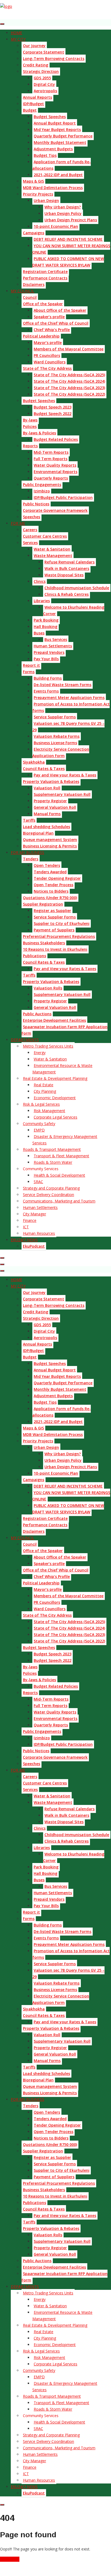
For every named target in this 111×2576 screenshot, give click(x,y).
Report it (31, 665)
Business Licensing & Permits (50, 846)
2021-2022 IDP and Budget (58, 175)
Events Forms (46, 691)
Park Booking (46, 620)
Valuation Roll (47, 788)
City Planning (45, 1091)
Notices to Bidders (51, 891)
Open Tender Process (53, 885)
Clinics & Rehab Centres (67, 594)
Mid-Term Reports (51, 452)
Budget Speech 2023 (53, 407)
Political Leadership (41, 336)
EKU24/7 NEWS (24, 1240)
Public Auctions (37, 1014)
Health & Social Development (59, 1175)
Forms (29, 672)
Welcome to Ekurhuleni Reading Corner (74, 610)
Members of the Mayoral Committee (69, 349)
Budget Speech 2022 (53, 414)
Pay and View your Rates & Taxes (65, 775)
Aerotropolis (45, 91)
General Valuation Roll (55, 807)
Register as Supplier (52, 911)
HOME (16, 33)
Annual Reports (37, 97)
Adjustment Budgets (53, 149)
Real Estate (44, 1085)
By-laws (30, 420)
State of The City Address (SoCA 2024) (69, 381)
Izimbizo (42, 491)
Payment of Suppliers (54, 930)
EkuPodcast (34, 1246)
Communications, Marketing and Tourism (59, 1201)
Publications (34, 956)
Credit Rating (36, 65)
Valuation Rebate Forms (57, 736)
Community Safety (39, 1124)
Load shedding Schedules (46, 827)
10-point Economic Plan (56, 226)
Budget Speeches (50, 117)
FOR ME (18, 523)
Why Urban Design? (63, 207)
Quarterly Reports (51, 478)
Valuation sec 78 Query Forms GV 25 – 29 (68, 727)
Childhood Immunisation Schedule (77, 588)
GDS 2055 (42, 78)
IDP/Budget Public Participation (63, 497)
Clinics (40, 581)
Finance (30, 1220)
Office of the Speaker (43, 304)
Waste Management (53, 556)
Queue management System (50, 840)
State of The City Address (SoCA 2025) (69, 375)
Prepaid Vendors (49, 652)
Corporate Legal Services (55, 1117)
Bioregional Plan (38, 833)
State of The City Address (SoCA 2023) (69, 388)
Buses (39, 633)
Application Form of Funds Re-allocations (62, 165)
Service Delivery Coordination (48, 1195)
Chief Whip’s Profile (52, 330)
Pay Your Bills (46, 659)
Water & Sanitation (52, 549)
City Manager (34, 1214)
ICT (26, 1227)
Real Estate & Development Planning (55, 1078)
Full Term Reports (51, 459)
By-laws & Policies (39, 433)
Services (30, 543)
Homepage (10, 2559)
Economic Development (55, 1098)
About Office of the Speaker (60, 310)
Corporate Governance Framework (55, 510)
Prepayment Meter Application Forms (69, 698)
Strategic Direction (41, 71)
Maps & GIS (33, 181)
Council (30, 297)
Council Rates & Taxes (44, 769)
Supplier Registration (43, 904)
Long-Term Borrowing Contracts (54, 58)
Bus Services (56, 639)
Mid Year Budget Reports (57, 129)
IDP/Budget (33, 104)
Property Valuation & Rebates (51, 781)
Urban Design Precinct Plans (71, 220)
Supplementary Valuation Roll (62, 794)
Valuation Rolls (48, 988)
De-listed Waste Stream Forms (63, 685)
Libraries (42, 601)
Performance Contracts (45, 278)
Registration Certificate (45, 272)
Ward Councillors (50, 362)
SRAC (38, 1182)
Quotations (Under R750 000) (50, 898)
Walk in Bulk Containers (67, 568)
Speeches (32, 517)
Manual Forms (47, 814)
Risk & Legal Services (41, 1104)
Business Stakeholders (44, 943)
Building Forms (48, 678)
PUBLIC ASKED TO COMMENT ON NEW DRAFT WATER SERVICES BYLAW (68, 262)
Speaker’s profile (49, 317)
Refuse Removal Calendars (70, 562)
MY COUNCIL (22, 291)
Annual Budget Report (55, 123)
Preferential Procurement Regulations (59, 936)
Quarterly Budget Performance (63, 136)
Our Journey (34, 46)
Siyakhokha (34, 762)
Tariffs (29, 820)
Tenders (31, 859)
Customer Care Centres (45, 536)
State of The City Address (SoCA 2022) (69, 394)
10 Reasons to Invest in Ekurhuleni (55, 949)
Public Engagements (42, 485)
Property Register (50, 801)
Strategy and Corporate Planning (51, 1188)
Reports (30, 446)
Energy (40, 1053)
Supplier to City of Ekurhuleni (62, 923)
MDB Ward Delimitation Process (53, 188)
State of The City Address (47, 368)
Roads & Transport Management (52, 1149)
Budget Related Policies (56, 439)
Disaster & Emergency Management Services (65, 1140)
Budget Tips (45, 155)
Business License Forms (55, 743)
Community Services (41, 1169)
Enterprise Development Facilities (54, 1020)
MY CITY (18, 39)
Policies (30, 426)
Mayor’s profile (48, 343)
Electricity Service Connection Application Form (61, 752)
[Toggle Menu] (2, 24)
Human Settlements (53, 646)
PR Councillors (47, 355)
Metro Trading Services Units (48, 1046)
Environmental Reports (55, 472)
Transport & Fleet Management (61, 1156)
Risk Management (49, 1111)
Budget (30, 110)
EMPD (39, 1130)
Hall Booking (46, 627)
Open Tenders (47, 865)
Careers (30, 530)
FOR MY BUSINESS (27, 852)
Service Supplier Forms (55, 717)
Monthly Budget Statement (60, 142)
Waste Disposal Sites (64, 575)
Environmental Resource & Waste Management (62, 1069)
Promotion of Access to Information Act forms (71, 707)
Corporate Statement (44, 52)
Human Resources (39, 1233)
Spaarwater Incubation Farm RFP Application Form (65, 1030)
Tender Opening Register (57, 878)
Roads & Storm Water (53, 1162)
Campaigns (34, 233)
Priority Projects (38, 194)
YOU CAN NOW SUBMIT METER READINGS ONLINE (71, 249)
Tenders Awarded (50, 872)
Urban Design (46, 201)
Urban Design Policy (63, 213)
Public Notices (36, 504)
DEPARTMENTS (25, 1040)
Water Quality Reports (55, 465)
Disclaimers (34, 284)
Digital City (44, 84)
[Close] (2, 1258)
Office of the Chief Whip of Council (56, 323)
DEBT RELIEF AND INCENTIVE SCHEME (68, 239)
